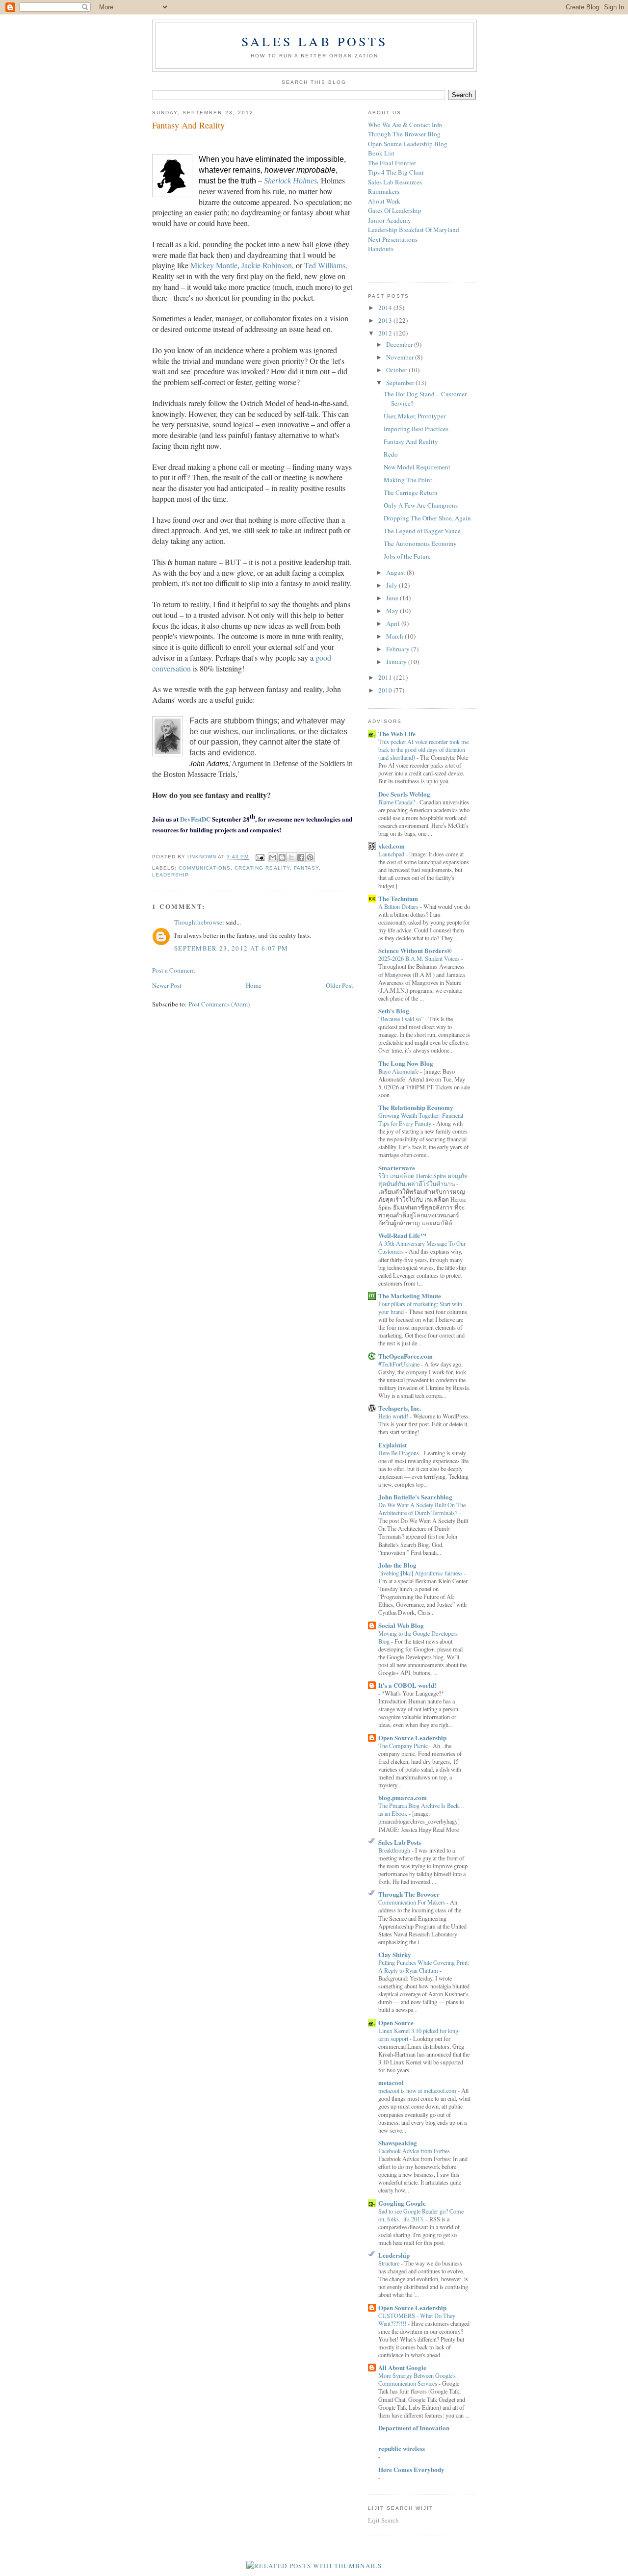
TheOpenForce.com (406, 1356)
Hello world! (394, 1416)
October (397, 370)
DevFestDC (195, 819)
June (393, 598)
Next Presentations (393, 239)
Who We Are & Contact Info (405, 125)
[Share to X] (291, 857)
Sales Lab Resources (395, 182)
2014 (386, 308)
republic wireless (402, 2448)
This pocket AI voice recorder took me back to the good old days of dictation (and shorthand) (423, 749)
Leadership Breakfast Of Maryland (414, 230)
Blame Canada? (397, 802)
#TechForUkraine (400, 1364)
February (399, 649)
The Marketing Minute (410, 1296)
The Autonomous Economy (420, 543)
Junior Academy (390, 220)
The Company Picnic (404, 1746)
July (392, 585)
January (397, 662)
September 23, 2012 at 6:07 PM (231, 948)
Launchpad (392, 854)
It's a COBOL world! (407, 1685)
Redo (391, 454)
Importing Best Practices (416, 429)
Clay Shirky (395, 1954)
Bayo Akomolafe (399, 1071)
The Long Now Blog (406, 1063)
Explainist (392, 1445)
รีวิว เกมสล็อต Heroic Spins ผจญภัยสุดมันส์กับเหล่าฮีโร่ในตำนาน (423, 1180)
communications (205, 868)
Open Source (396, 2022)
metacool (391, 2082)
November (401, 357)
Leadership (394, 2255)
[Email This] (273, 857)
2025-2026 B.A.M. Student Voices (420, 958)
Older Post (340, 985)
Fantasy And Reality (411, 441)
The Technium (398, 898)
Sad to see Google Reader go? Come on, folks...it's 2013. (421, 2215)
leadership (170, 875)
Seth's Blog (394, 1011)
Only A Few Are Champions (421, 505)
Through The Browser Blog (404, 134)
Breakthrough (395, 1850)
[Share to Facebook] (301, 857)
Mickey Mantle (214, 265)
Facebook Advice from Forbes (415, 2151)
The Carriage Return (411, 492)
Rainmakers (384, 191)
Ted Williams (325, 265)
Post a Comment (174, 970)
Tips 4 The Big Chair (396, 172)
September (401, 383)
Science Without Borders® (415, 950)
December (400, 344)
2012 (386, 333)
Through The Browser (409, 1894)
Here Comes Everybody (411, 2469)
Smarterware (397, 1168)
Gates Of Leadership (395, 210)
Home (254, 985)
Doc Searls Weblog (404, 794)
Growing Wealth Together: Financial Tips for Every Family (421, 1119)
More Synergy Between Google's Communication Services (417, 2379)
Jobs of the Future (407, 556)
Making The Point (408, 480)
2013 (386, 320)
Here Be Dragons (399, 1453)
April (394, 623)
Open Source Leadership (412, 1738)
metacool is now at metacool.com (418, 2090)
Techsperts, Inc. (400, 1408)
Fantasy (306, 868)
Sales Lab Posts (314, 41)
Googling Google (402, 2203)
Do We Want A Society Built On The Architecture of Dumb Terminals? (422, 1509)
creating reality (262, 868)
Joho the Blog (397, 1565)
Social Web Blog (401, 1625)
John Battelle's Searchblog (415, 1497)
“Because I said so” (402, 1019)
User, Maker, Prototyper (415, 416)
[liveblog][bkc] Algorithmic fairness (421, 1573)
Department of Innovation (414, 2428)
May (393, 611)
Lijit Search (383, 2520)
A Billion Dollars (399, 906)
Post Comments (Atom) (219, 1004)
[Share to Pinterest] (310, 857)
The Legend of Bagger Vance (422, 531)
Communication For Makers (412, 1902)
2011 (386, 677)
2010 (386, 690)
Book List (381, 153)
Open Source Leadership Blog (408, 144)
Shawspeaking (398, 2143)
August (396, 572)
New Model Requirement (417, 467)
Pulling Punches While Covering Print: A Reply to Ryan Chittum (424, 1966)
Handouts (381, 249)
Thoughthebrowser (199, 922)
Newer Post (167, 985)
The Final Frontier (392, 163)
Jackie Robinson (267, 265)
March (395, 636)
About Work (384, 201)
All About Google (402, 2367)
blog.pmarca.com (403, 1797)
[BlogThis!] (282, 857)
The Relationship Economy (416, 1107)
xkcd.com (392, 846)
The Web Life (397, 734)
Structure (390, 2263)
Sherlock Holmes (290, 181)
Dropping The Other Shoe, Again (427, 518)
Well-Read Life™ (402, 1235)
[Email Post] (259, 857)
